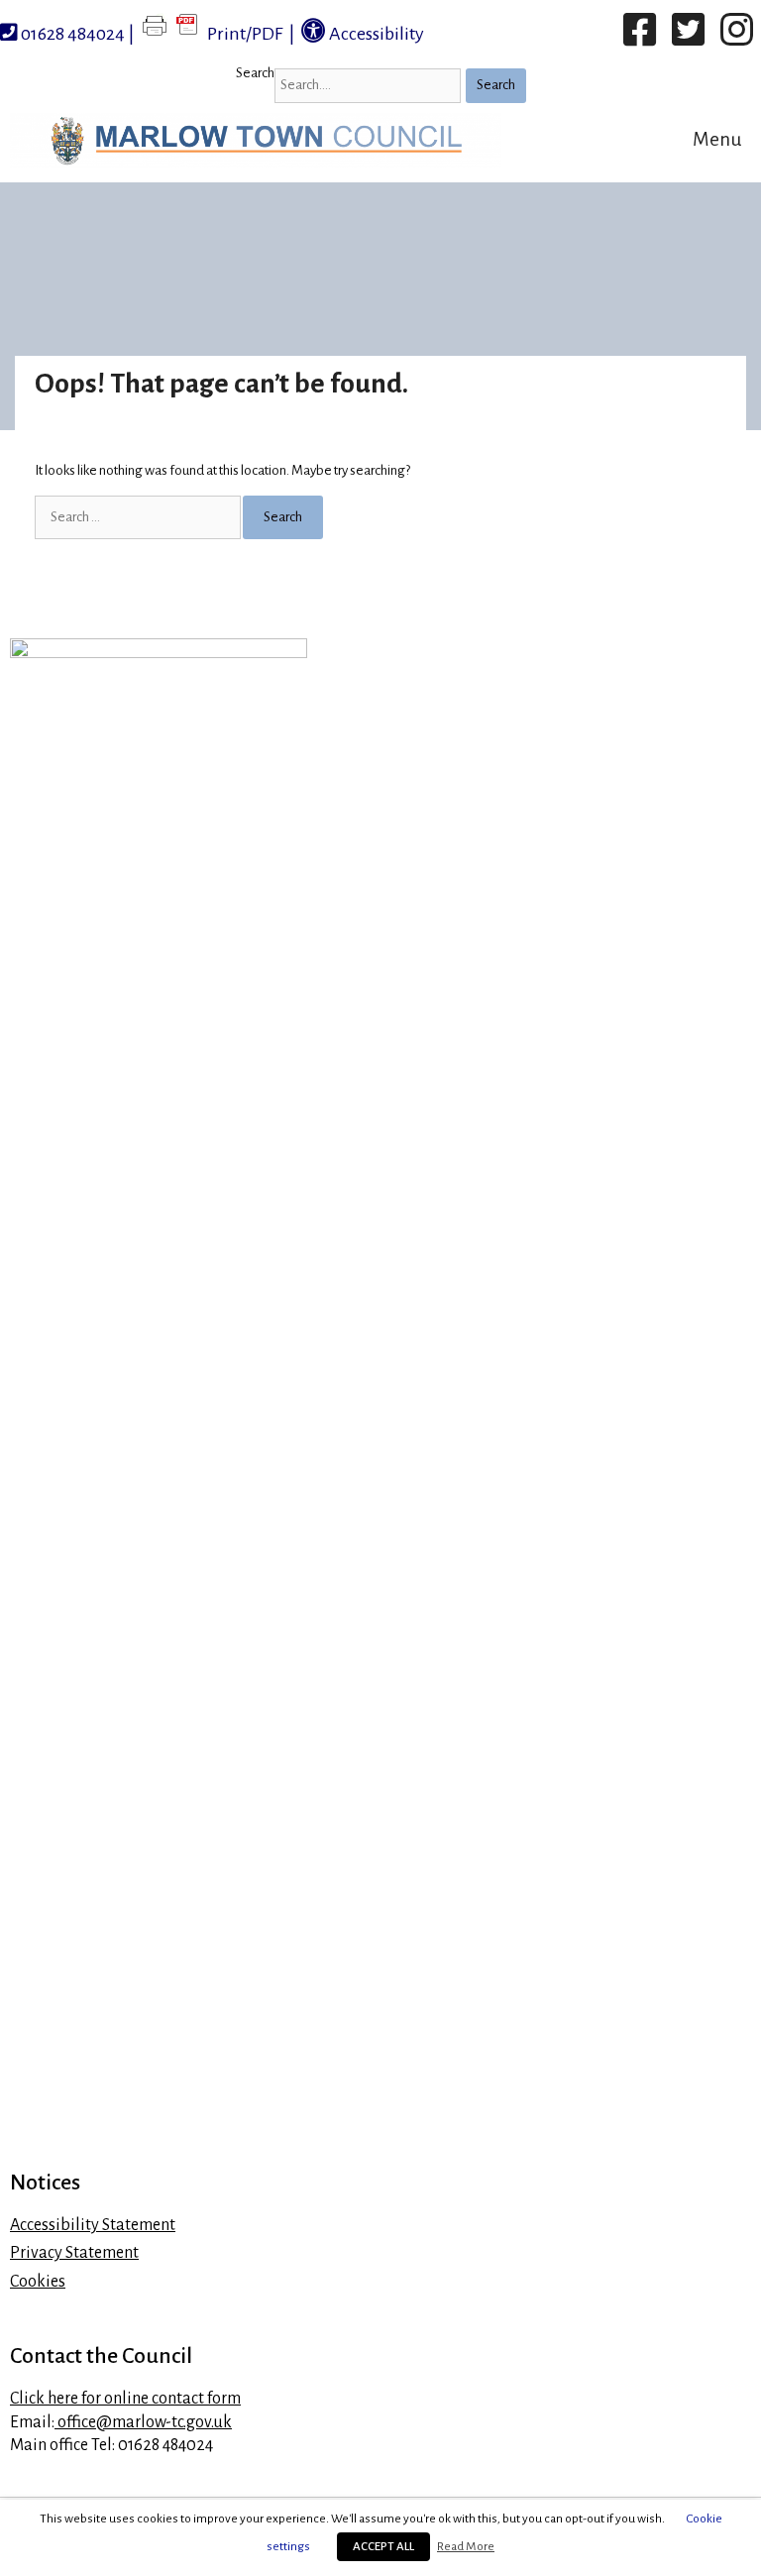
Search (255, 73)
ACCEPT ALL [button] (383, 2547)
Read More (466, 2546)
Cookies (38, 2282)
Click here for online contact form (125, 2399)
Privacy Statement (74, 2253)
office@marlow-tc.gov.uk (143, 2422)
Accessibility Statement (93, 2225)
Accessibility (375, 34)
